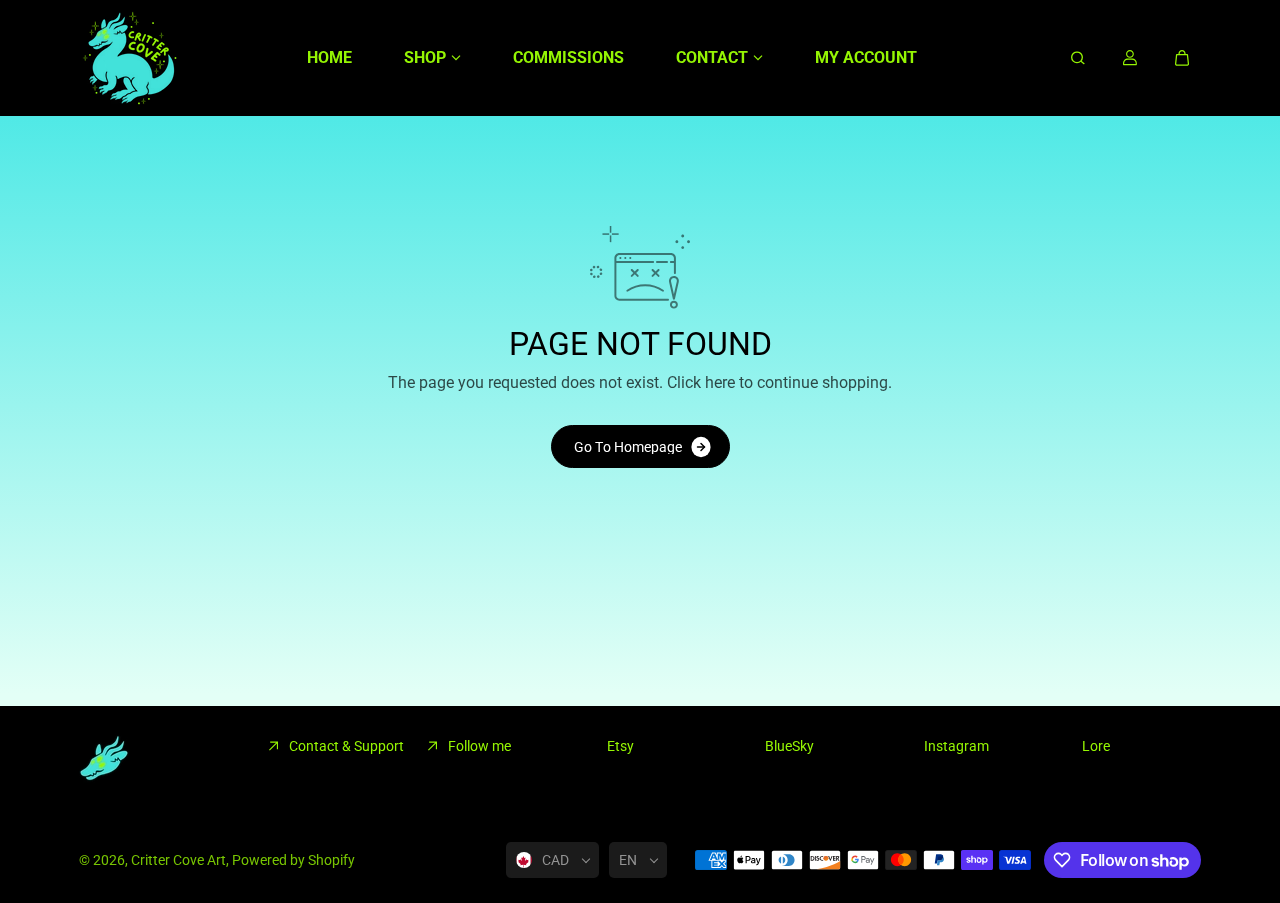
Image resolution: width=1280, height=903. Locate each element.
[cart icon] (1182, 58)
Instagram (956, 746)
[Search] (1078, 58)
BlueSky (789, 746)
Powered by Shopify (293, 860)
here (720, 382)
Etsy (620, 746)
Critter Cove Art (178, 860)
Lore (1096, 746)
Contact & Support (346, 746)
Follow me (479, 746)
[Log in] (1130, 58)
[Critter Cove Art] (129, 58)
